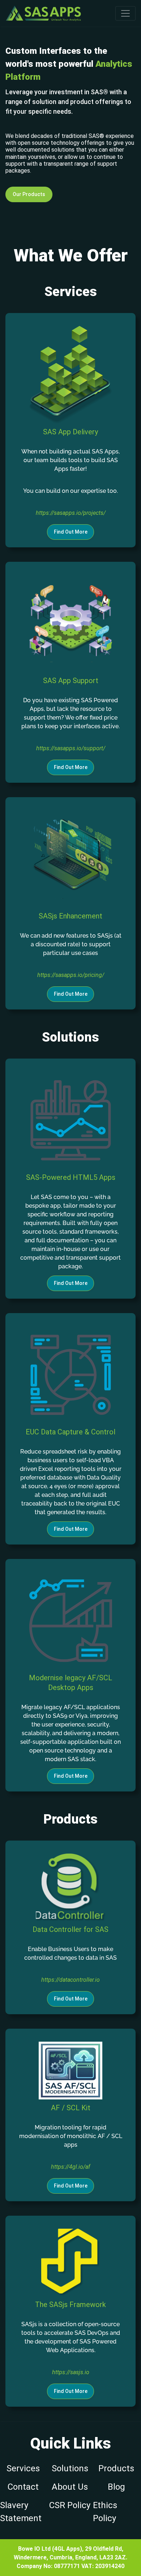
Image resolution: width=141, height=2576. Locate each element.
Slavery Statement (21, 2512)
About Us (70, 2487)
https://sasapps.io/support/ (71, 748)
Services (23, 2468)
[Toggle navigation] (125, 13)
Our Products (29, 194)
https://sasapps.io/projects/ (71, 513)
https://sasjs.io (71, 2372)
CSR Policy (70, 2505)
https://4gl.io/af (70, 2167)
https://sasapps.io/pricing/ (71, 975)
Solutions (70, 2468)
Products (116, 2468)
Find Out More (71, 532)
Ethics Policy (105, 2512)
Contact (23, 2487)
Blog (116, 2487)
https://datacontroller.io (70, 1980)
